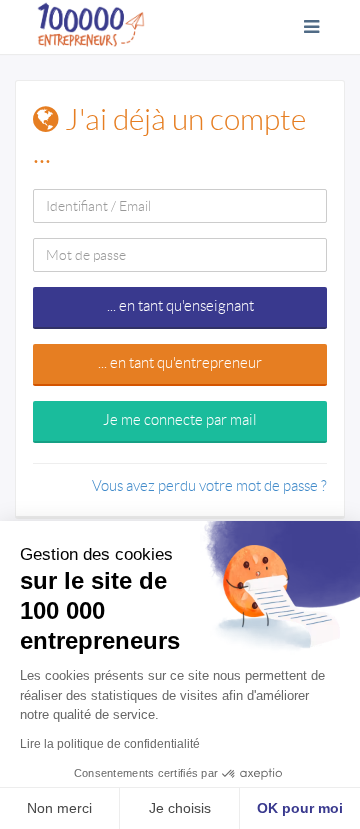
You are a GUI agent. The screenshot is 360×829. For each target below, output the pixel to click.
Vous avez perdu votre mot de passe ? (209, 486)
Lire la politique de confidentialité (110, 744)
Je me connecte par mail (180, 420)
